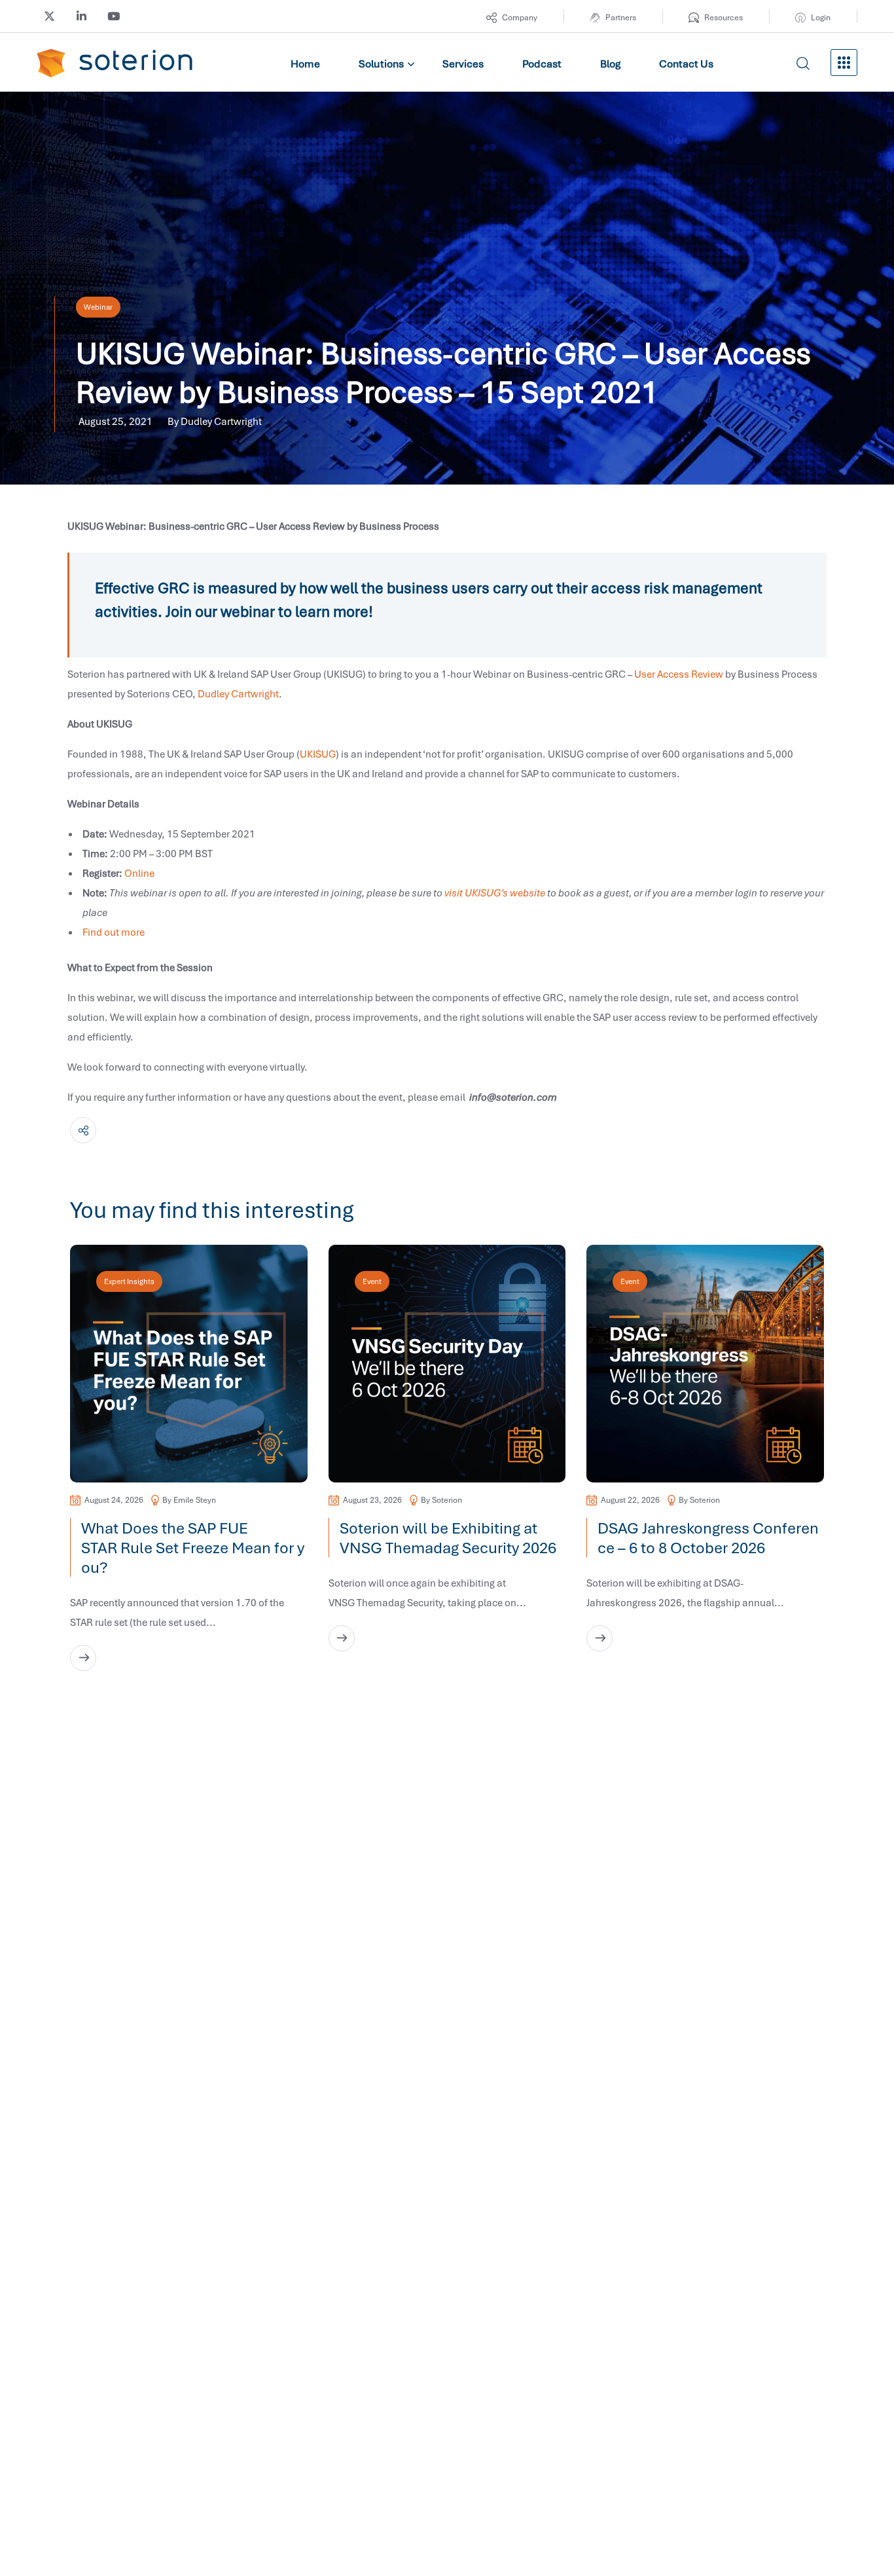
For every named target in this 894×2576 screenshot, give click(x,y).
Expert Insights (129, 1281)
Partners (621, 17)
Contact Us (686, 64)
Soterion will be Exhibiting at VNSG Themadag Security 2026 (451, 1537)
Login (821, 17)
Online (139, 873)
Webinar (98, 307)
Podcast (542, 64)
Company (520, 17)
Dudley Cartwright (238, 693)
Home (305, 64)
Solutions (381, 64)
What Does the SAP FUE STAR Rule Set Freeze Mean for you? (193, 1547)
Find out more (114, 932)
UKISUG (318, 754)
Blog (610, 64)
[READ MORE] (83, 1658)
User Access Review (679, 674)
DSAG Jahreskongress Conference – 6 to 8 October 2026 (708, 1537)
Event (372, 1281)
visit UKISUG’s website (495, 892)
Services (463, 64)
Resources (724, 17)
